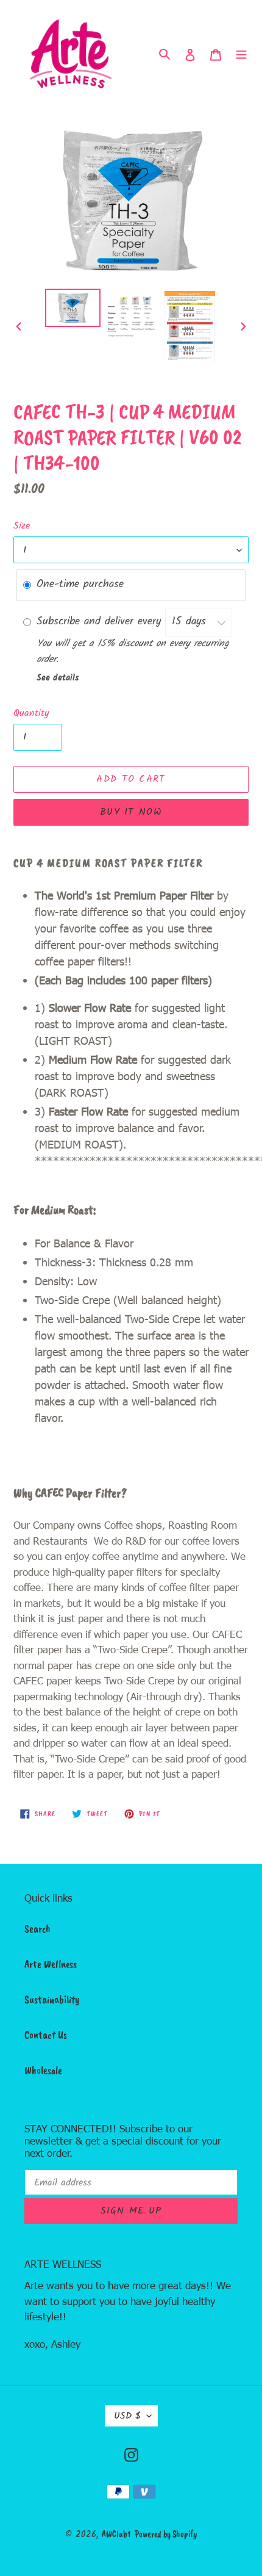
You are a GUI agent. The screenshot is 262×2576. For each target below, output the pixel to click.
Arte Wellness (51, 1964)
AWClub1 (116, 2534)
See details (58, 678)
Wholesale (43, 2070)
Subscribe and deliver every (101, 622)
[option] (73, 308)
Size (22, 526)
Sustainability (52, 1999)
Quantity (31, 713)
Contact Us (46, 2035)
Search (37, 1928)
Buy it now (131, 812)
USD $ (127, 2416)
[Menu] (241, 54)
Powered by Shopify (166, 2534)
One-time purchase (80, 584)
